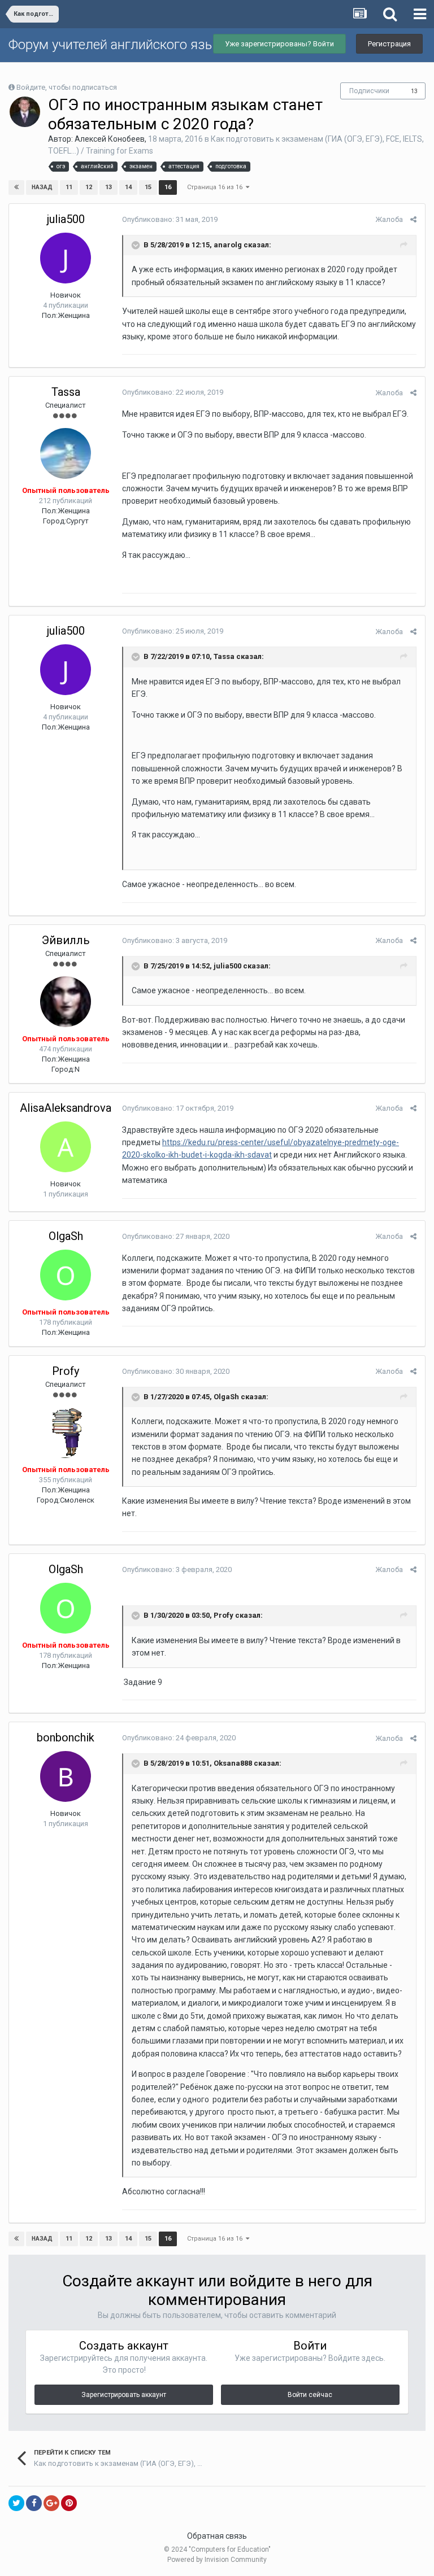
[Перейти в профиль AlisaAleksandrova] (66, 1147)
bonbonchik (66, 1737)
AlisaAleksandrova (66, 1108)
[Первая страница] (16, 187)
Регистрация (389, 44)
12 (89, 187)
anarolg (228, 245)
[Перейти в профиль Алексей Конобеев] (25, 112)
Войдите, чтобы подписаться (67, 87)
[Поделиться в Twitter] (16, 2503)
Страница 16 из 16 (216, 187)
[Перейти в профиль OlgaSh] (66, 1275)
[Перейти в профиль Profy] (66, 1433)
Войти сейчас (310, 2395)
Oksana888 (233, 1763)
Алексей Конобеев (110, 139)
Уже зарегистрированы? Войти (279, 44)
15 (148, 187)
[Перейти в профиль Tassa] (66, 453)
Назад (42, 187)
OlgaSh (66, 1236)
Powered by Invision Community (217, 2560)
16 (168, 187)
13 (414, 91)
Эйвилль (66, 940)
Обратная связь (217, 2536)
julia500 (66, 219)
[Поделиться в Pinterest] (69, 2503)
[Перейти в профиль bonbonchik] (66, 1776)
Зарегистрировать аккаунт (124, 2395)
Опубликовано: (170, 219)
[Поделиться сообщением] (413, 219)
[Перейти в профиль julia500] (66, 258)
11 (69, 187)
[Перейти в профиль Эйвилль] (66, 1002)
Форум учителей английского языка (119, 45)
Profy (66, 1371)
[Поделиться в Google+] (51, 2503)
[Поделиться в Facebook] (34, 2503)
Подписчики (369, 91)
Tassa (66, 392)
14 (128, 187)
